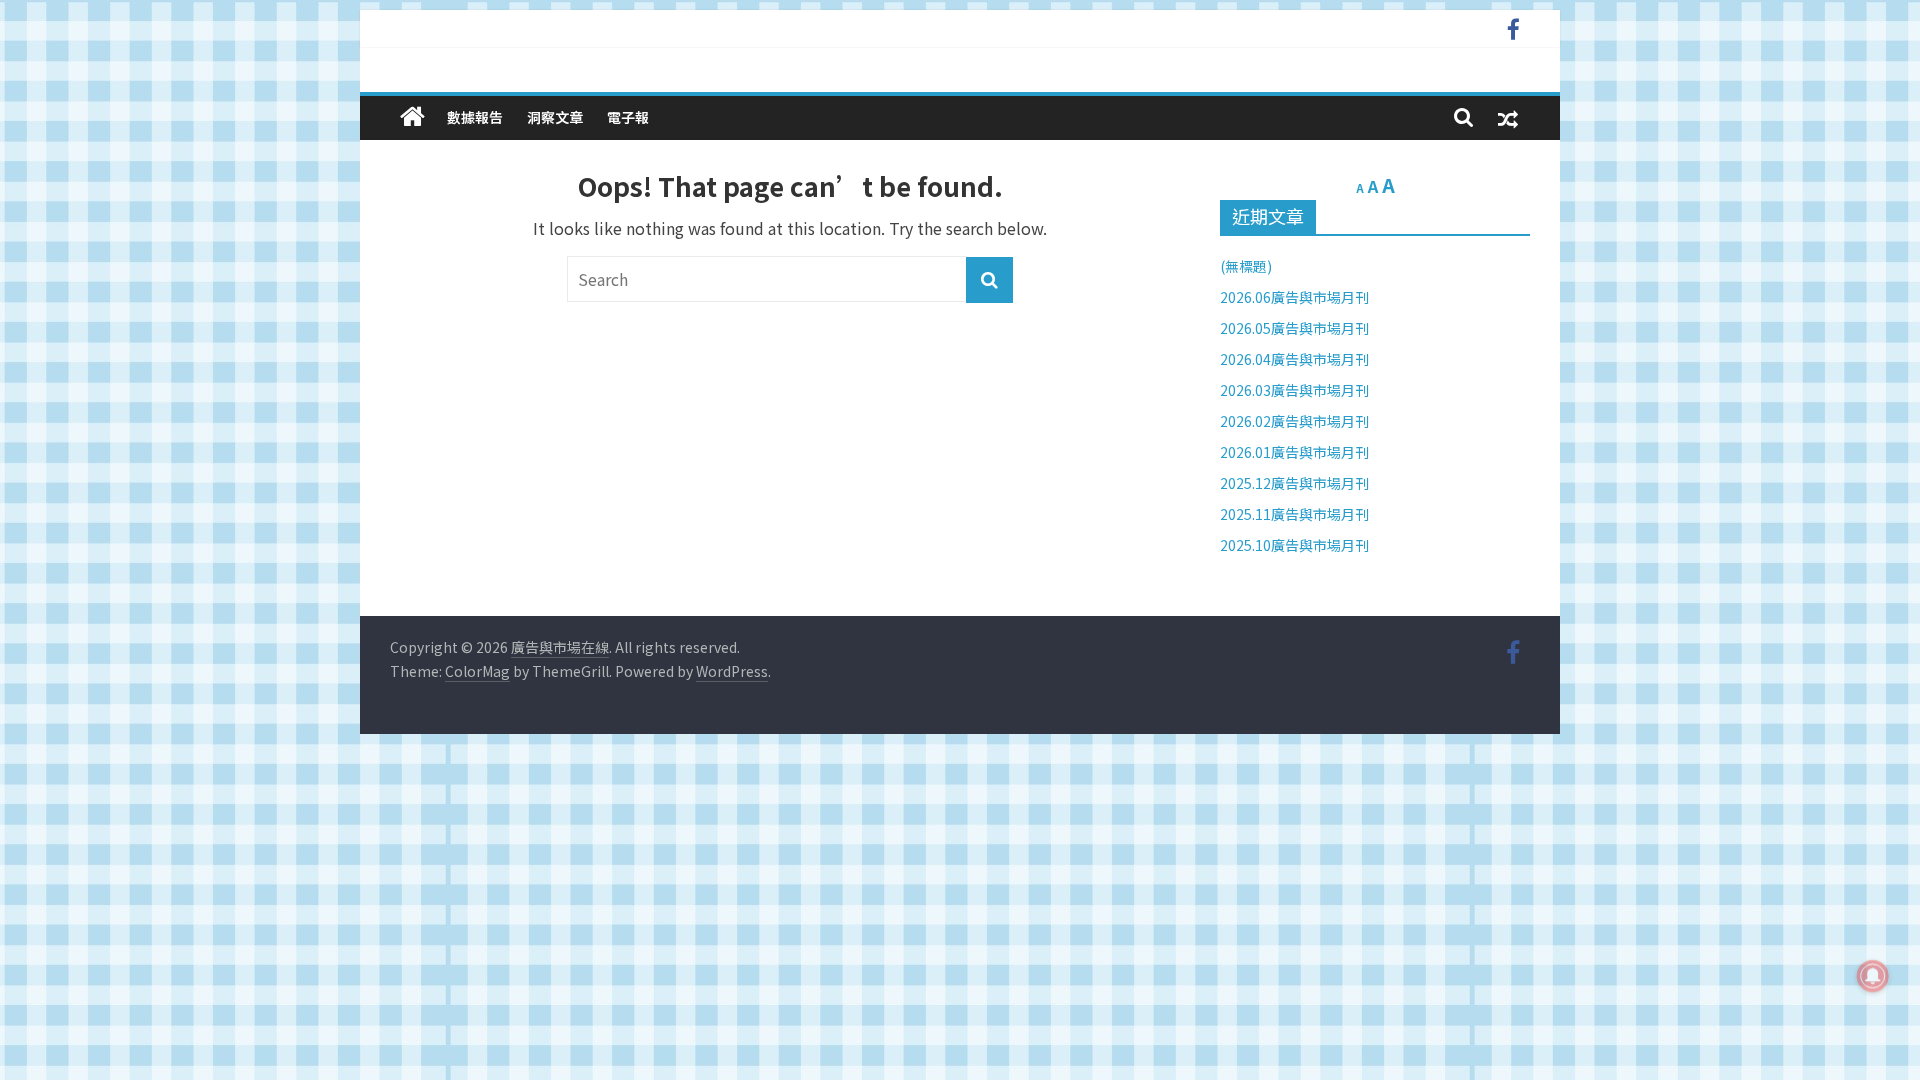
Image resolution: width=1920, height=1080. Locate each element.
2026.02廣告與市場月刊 (1294, 421)
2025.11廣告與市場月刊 (1294, 514)
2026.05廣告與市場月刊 (1294, 328)
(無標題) (1246, 266)
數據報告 (475, 117)
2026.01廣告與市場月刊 (1294, 452)
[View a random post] (1508, 117)
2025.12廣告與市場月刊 (1294, 483)
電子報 (628, 117)
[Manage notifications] (1873, 976)
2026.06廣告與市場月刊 (1294, 297)
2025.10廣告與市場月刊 (1294, 545)
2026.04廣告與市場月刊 (1294, 359)
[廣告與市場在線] (412, 116)
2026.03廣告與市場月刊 (1294, 390)
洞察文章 (555, 117)
